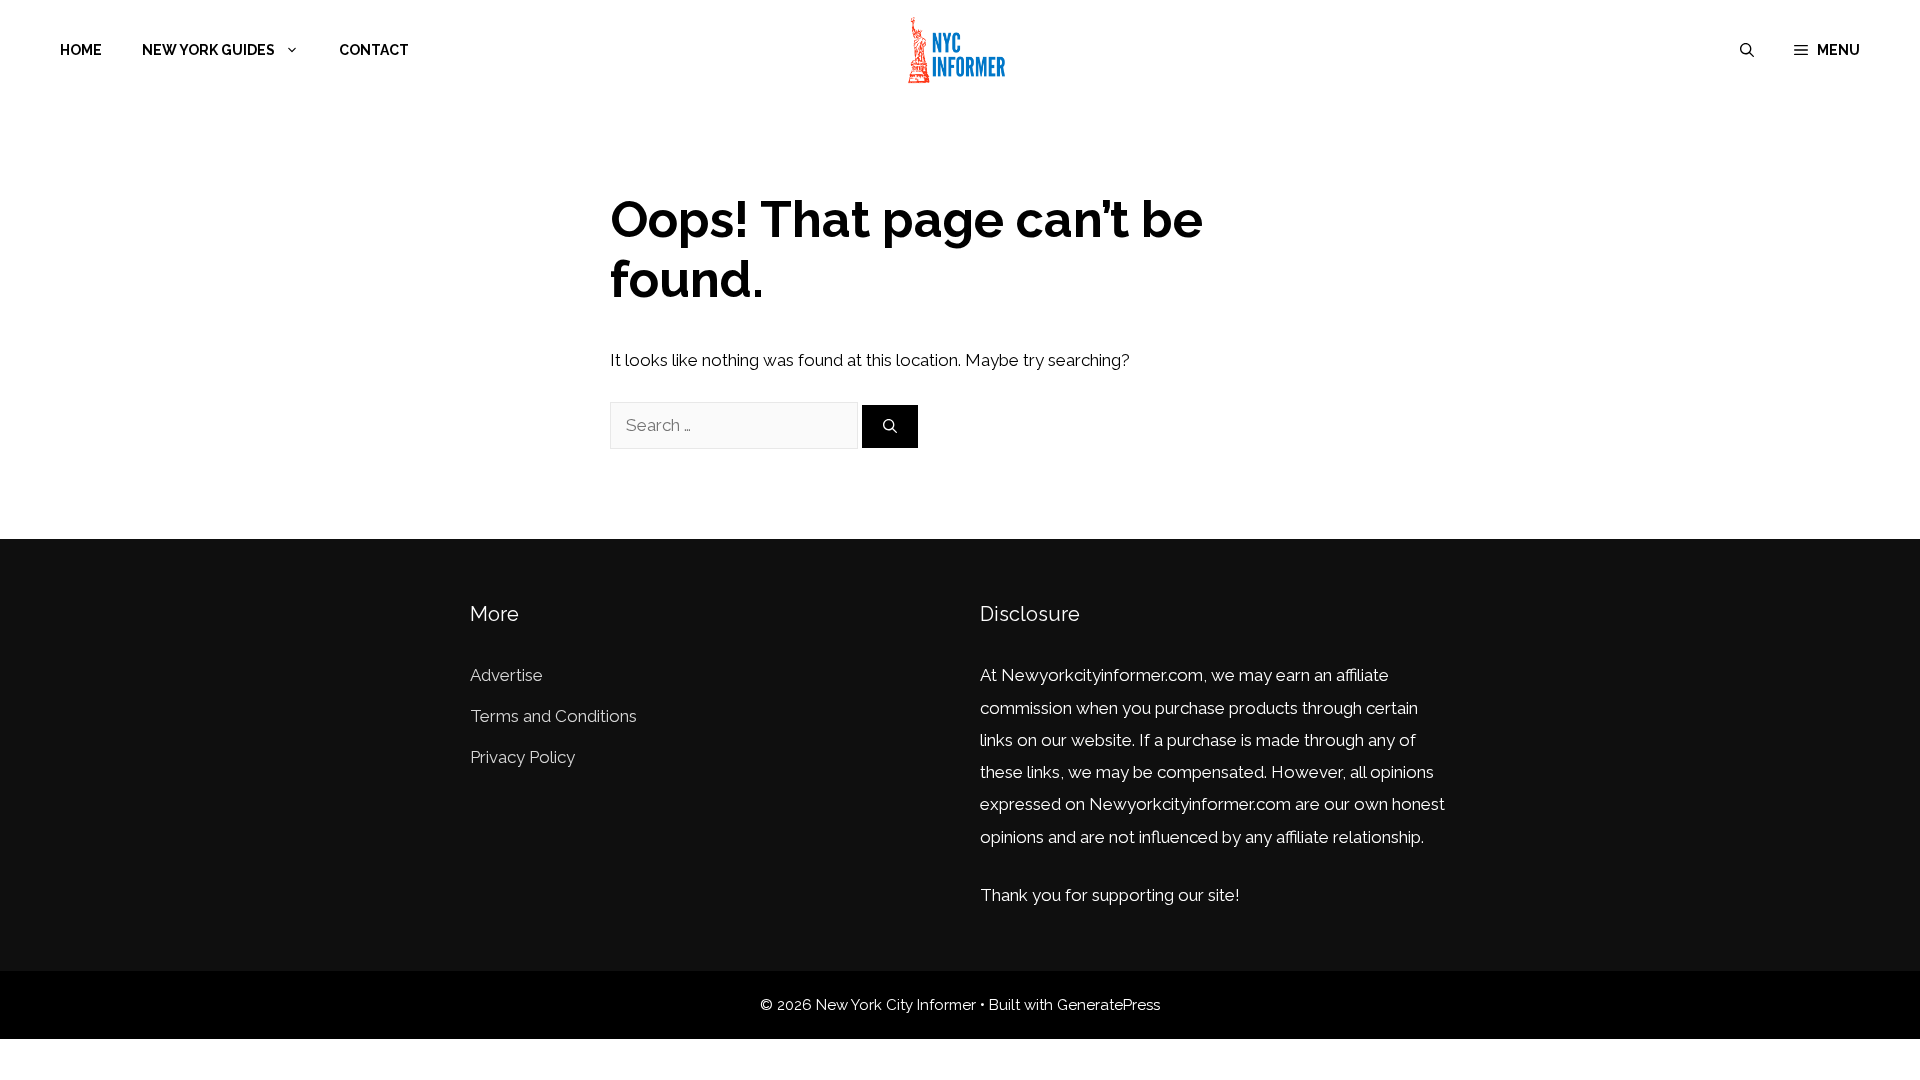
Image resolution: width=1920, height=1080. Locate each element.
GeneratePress (1108, 1005)
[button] (1827, 50)
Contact (374, 50)
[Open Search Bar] (1747, 50)
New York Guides (208, 50)
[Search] (890, 426)
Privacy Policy (522, 757)
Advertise (506, 675)
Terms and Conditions (553, 716)
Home (81, 50)
